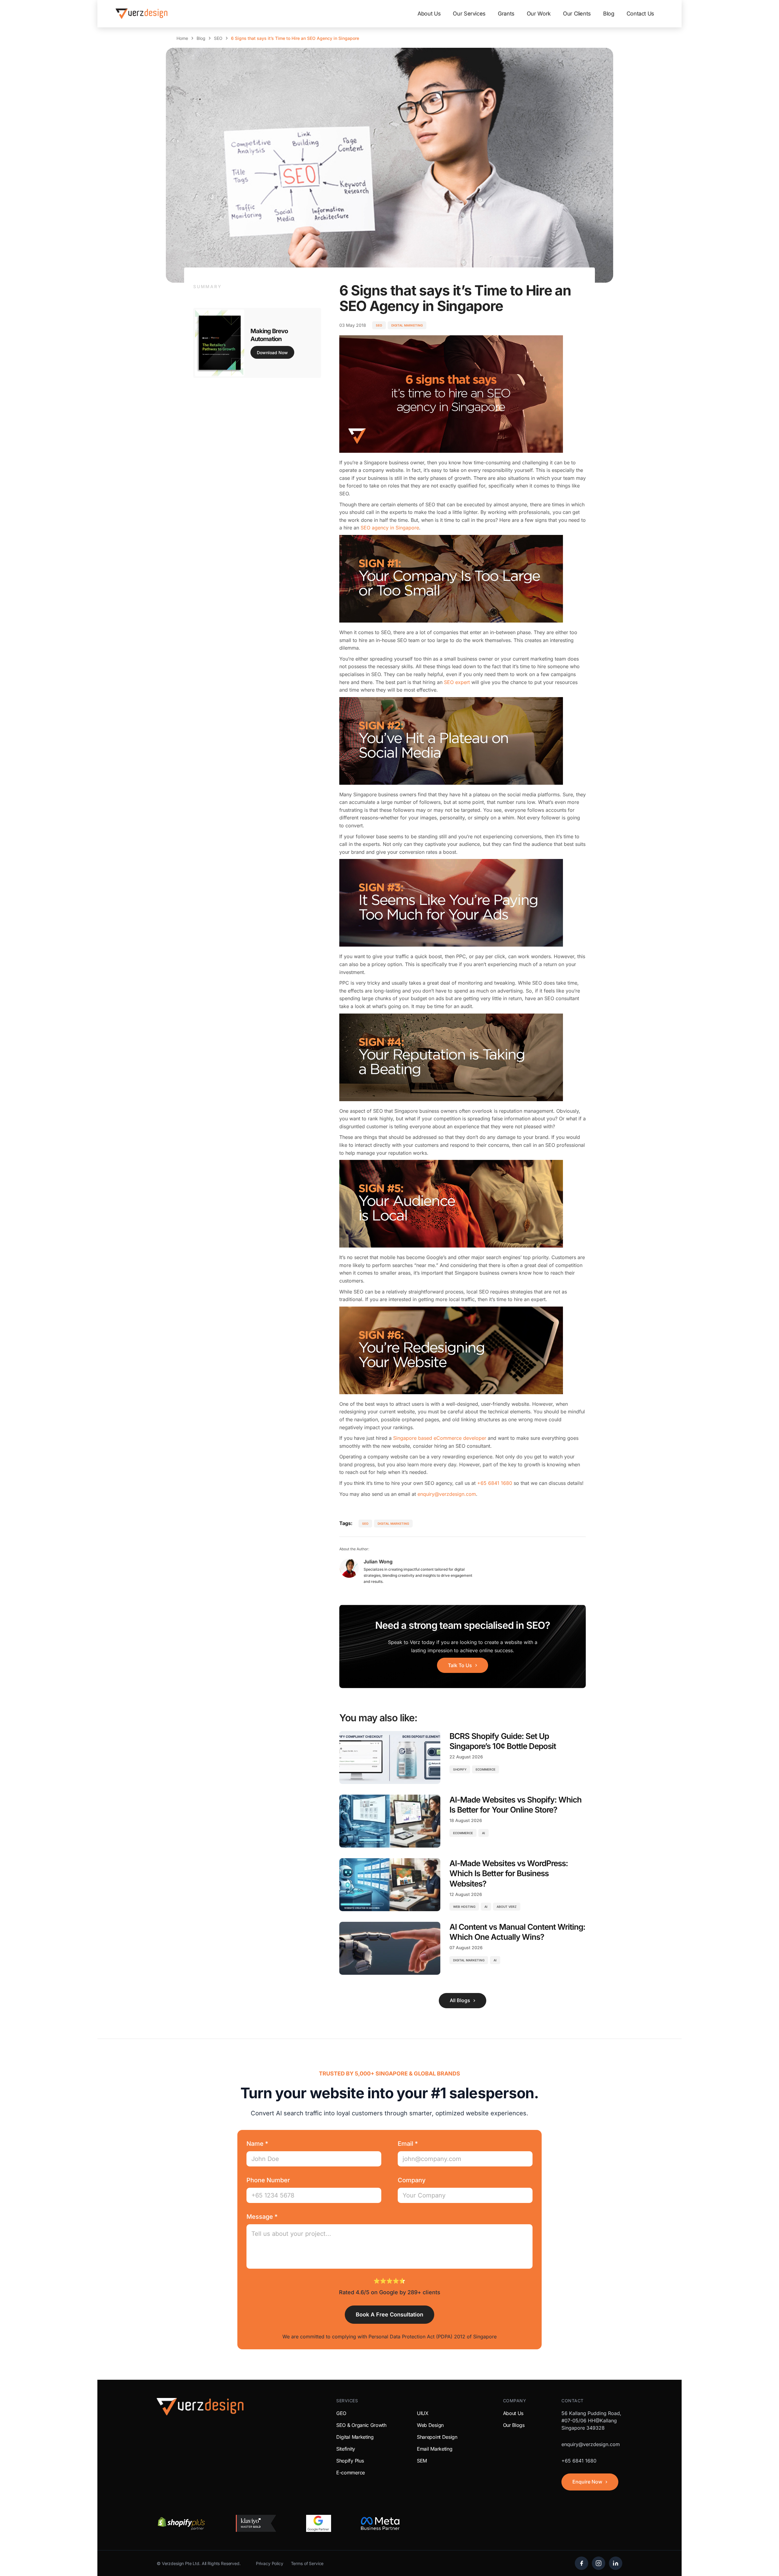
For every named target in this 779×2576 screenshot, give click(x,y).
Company (412, 2180)
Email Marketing (435, 2449)
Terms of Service (307, 2563)
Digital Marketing (407, 325)
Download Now (272, 353)
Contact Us (640, 14)
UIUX (423, 2413)
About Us (429, 14)
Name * (257, 2144)
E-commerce (351, 2473)
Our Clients (577, 14)
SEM (422, 2461)
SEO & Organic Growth (361, 2425)
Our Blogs (514, 2425)
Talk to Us (460, 1665)
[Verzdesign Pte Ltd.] (141, 14)
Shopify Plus (350, 2461)
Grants (506, 14)
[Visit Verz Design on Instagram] (599, 2563)
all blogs (460, 2000)
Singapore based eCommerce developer (440, 1438)
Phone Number (268, 2180)
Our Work (539, 14)
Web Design (430, 2425)
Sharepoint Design (437, 2437)
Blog (609, 14)
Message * (262, 2217)
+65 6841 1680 (495, 1483)
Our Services (469, 14)
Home (182, 38)
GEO (341, 2413)
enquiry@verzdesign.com (447, 1494)
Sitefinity (346, 2449)
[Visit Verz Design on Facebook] (582, 2563)
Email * (408, 2144)
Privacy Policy (270, 2563)
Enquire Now (587, 2482)
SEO (218, 38)
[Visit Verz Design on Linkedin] (616, 2563)
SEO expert (457, 682)
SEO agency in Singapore (390, 528)
